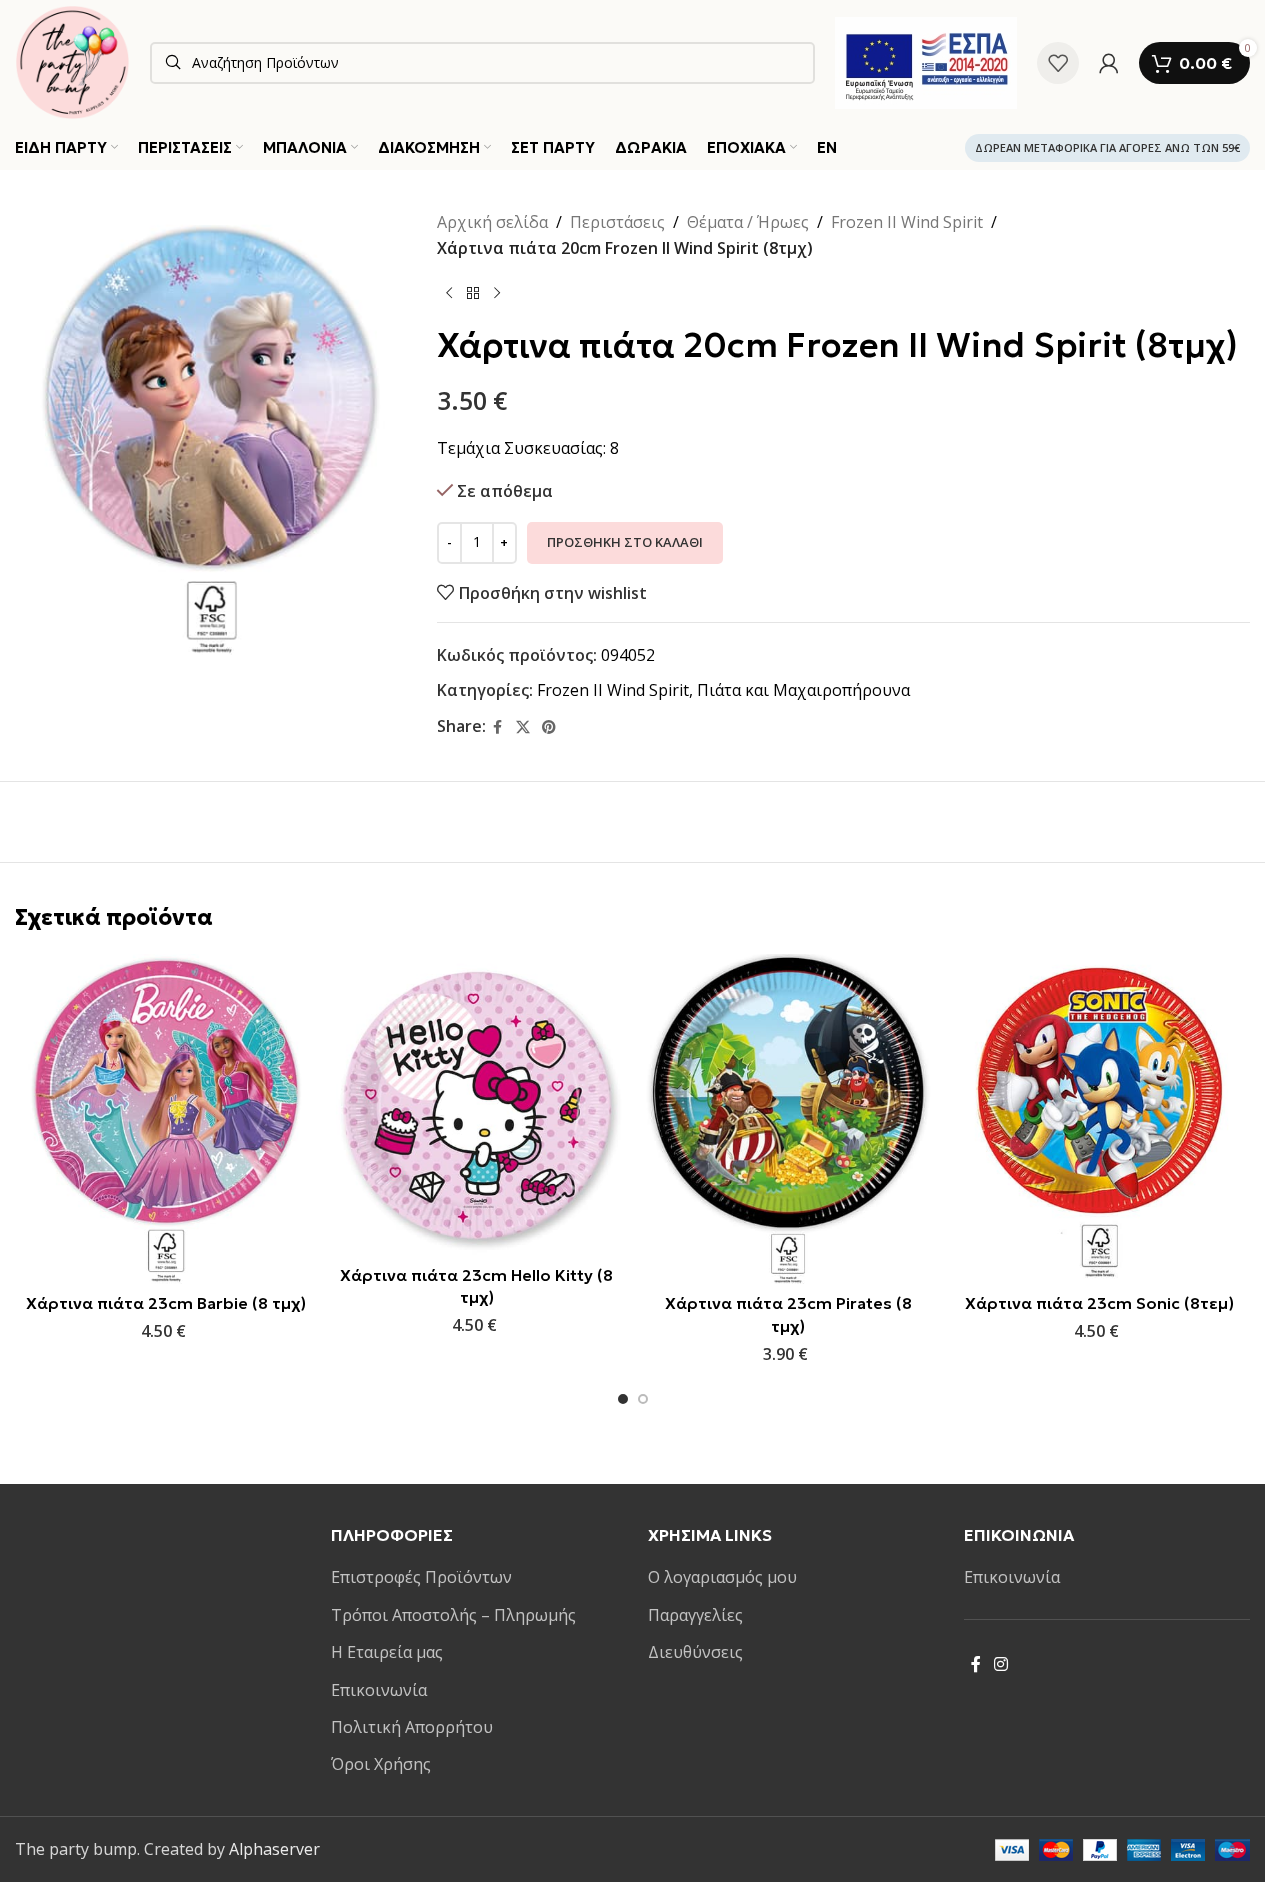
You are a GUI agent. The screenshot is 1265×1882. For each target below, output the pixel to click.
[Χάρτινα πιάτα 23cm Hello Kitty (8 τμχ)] (476, 1104)
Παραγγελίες (695, 1615)
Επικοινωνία (379, 1690)
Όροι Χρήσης (381, 1764)
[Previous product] (449, 293)
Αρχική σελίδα (492, 222)
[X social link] (523, 727)
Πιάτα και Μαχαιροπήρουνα (803, 690)
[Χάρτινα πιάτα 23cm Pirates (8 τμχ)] (788, 1119)
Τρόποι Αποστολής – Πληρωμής (453, 1615)
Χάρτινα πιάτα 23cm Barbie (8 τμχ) (166, 1303)
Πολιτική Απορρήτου (412, 1727)
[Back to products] (473, 293)
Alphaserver (274, 1849)
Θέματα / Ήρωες (748, 222)
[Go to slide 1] (623, 1399)
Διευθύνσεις (695, 1652)
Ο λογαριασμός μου (722, 1577)
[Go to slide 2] (643, 1399)
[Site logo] (72, 61)
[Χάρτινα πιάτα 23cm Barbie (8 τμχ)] (165, 1119)
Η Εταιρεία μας (387, 1652)
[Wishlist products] (1058, 63)
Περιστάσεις (617, 222)
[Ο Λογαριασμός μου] (1109, 63)
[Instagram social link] (1001, 1665)
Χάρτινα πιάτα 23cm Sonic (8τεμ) (1099, 1303)
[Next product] (497, 293)
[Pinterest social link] (549, 727)
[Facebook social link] (498, 727)
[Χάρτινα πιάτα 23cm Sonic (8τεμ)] (1099, 1119)
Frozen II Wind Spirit (907, 222)
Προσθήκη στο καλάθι (625, 542)
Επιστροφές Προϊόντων (421, 1577)
